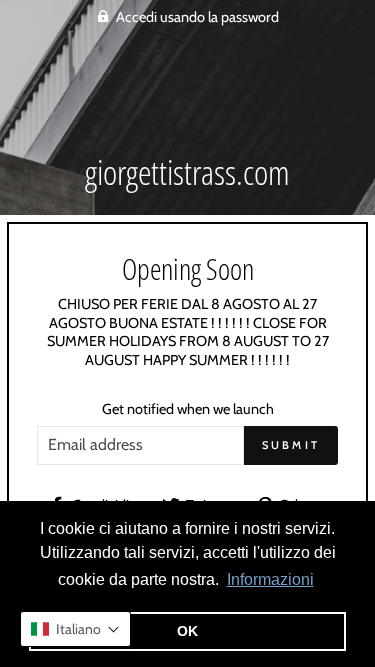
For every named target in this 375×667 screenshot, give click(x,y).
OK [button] (187, 631)
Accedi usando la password (197, 17)
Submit (291, 445)
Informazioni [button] (270, 579)
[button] (75, 629)
